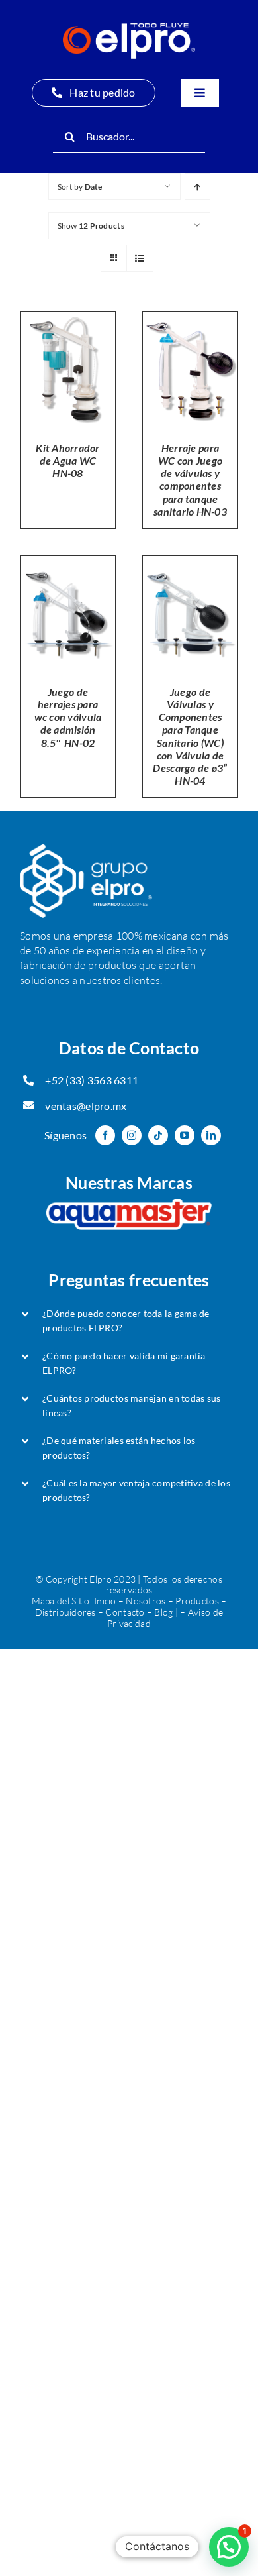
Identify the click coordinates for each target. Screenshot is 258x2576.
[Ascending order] (197, 187)
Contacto (125, 1612)
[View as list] (140, 258)
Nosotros (146, 1601)
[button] (129, 1321)
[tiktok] (158, 1135)
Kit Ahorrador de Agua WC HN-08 (68, 460)
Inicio (105, 1601)
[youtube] (185, 1135)
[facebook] (105, 1135)
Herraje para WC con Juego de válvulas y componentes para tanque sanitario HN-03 (190, 479)
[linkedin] (211, 1135)
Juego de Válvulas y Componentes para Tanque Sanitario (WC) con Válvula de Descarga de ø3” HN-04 (190, 736)
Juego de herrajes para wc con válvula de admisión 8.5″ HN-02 (68, 717)
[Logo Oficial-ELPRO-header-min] (129, 29)
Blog (163, 1612)
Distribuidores (65, 1612)
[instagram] (132, 1135)
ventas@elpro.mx (86, 1106)
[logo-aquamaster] (129, 1205)
